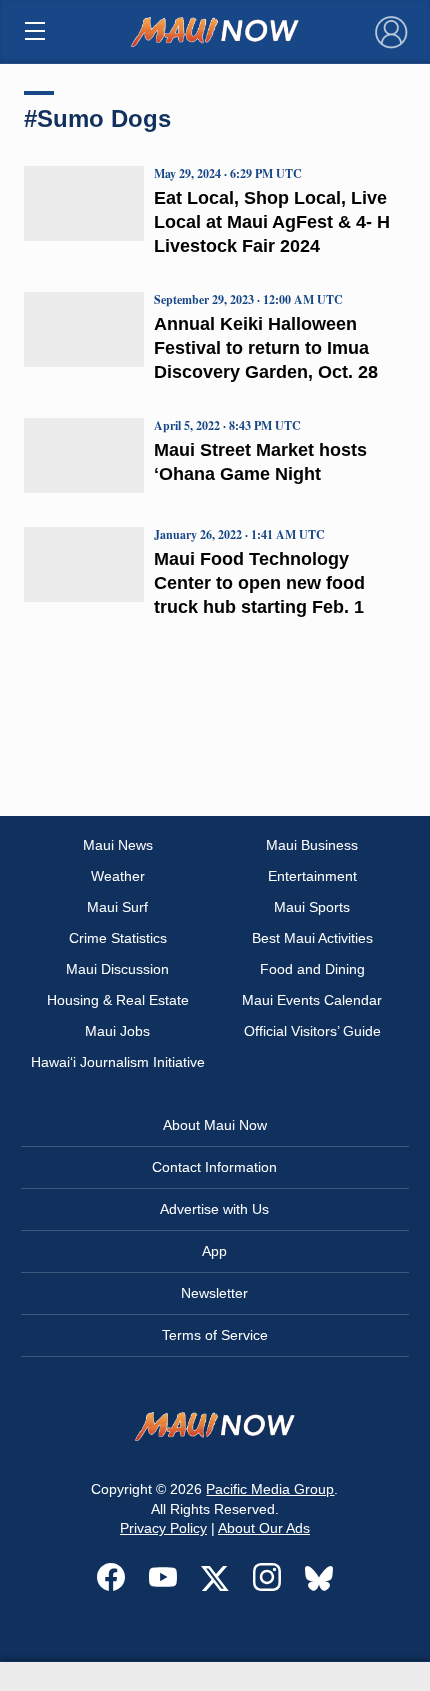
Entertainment (312, 876)
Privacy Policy (163, 1528)
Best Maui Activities (312, 938)
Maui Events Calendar (312, 1000)
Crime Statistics (118, 938)
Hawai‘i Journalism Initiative (118, 1062)
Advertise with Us (214, 1209)
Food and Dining (312, 969)
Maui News (118, 845)
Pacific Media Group (270, 1489)
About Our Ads (264, 1528)
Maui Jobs (117, 1031)
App (214, 1251)
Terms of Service (215, 1335)
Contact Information (214, 1167)
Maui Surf (117, 907)
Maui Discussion (117, 969)
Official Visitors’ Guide (312, 1031)
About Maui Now (215, 1125)
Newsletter (214, 1293)
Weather (118, 876)
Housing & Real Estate (118, 1000)
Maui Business (312, 845)
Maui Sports (312, 907)
